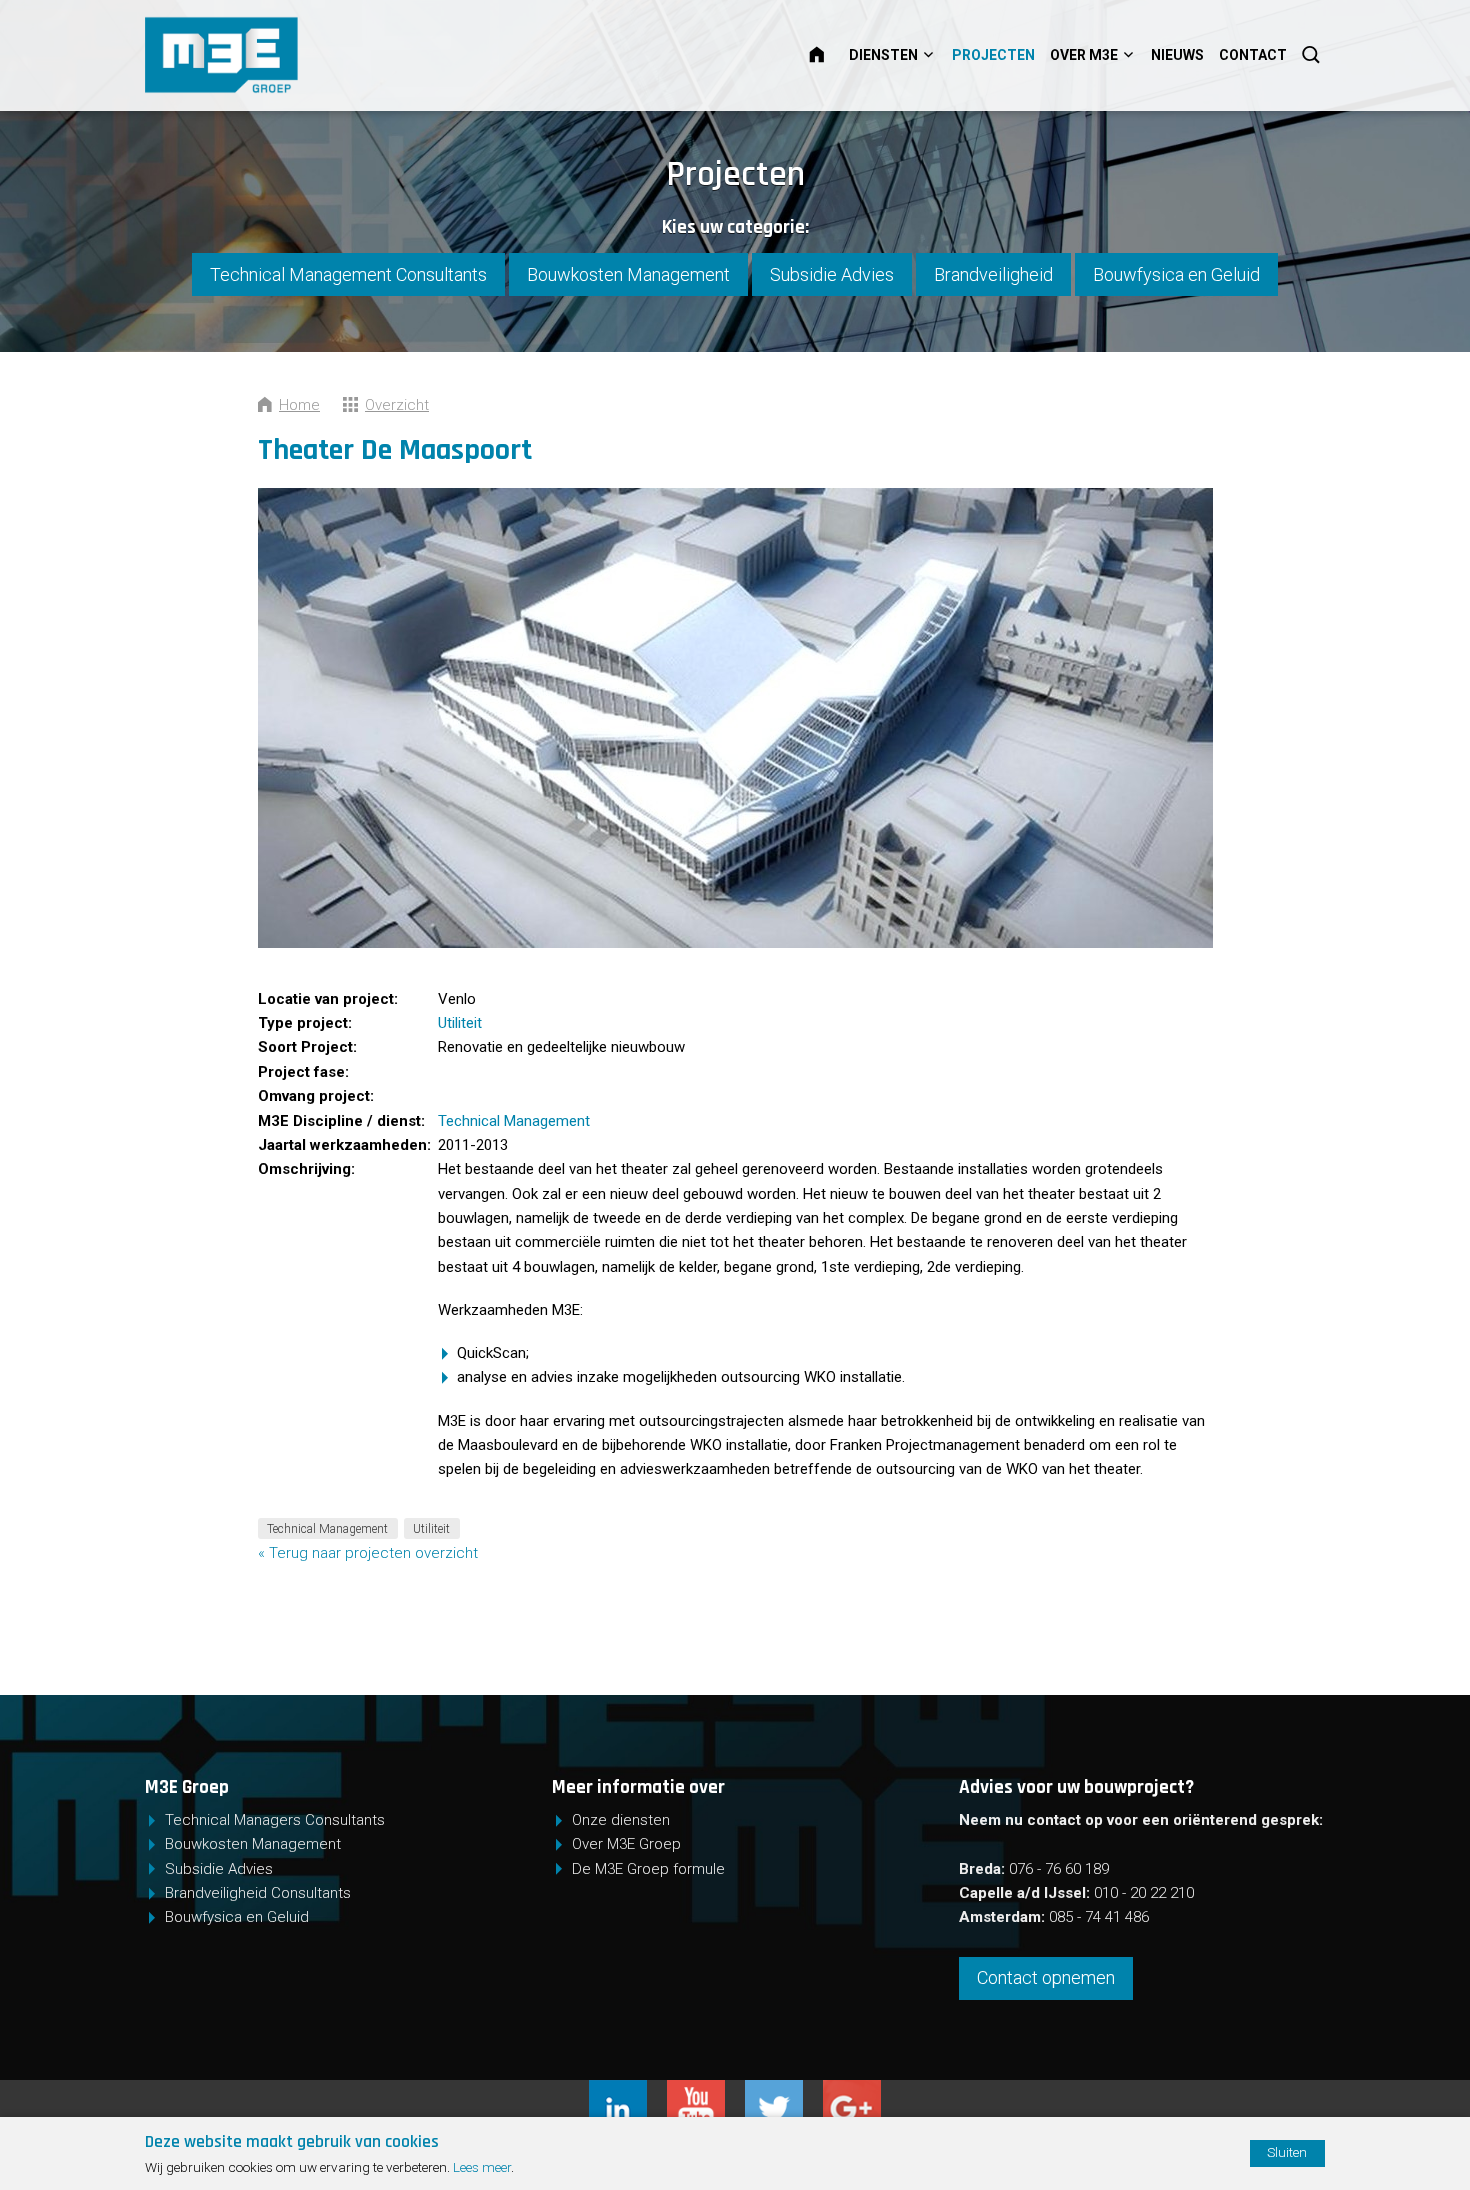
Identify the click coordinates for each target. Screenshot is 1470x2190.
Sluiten (1287, 2152)
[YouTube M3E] (706, 2092)
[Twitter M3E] (784, 2092)
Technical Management (514, 1121)
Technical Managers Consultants (275, 1820)
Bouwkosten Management (628, 274)
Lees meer (482, 2167)
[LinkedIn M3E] (628, 2092)
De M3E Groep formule (648, 1869)
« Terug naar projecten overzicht (368, 1553)
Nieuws (1177, 55)
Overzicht (397, 405)
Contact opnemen (1046, 1977)
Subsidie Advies (832, 274)
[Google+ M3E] (852, 2092)
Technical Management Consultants (348, 274)
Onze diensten (621, 1820)
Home (829, 55)
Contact (1253, 55)
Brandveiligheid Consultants (258, 1893)
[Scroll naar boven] (1382, 2113)
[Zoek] (1313, 55)
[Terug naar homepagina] (286, 55)
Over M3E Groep (626, 1844)
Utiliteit (460, 1023)
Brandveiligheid (993, 274)
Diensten (883, 55)
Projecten (993, 55)
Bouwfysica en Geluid (1176, 274)
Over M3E (1084, 55)
